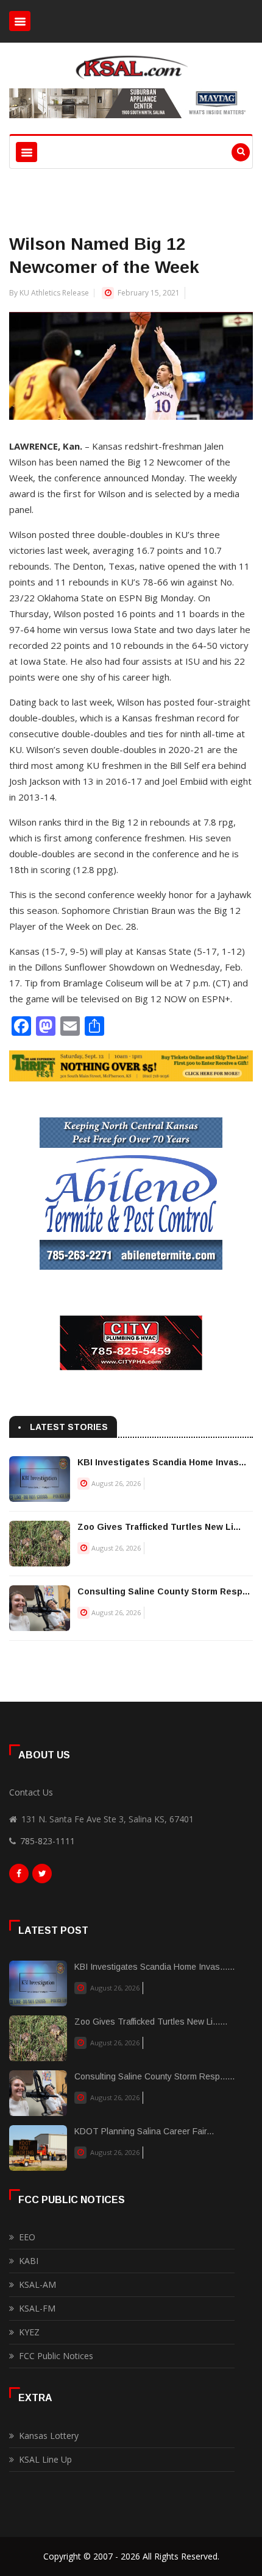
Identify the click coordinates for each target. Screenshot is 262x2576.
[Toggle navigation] (20, 21)
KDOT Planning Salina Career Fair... (144, 2131)
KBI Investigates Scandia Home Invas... (162, 1462)
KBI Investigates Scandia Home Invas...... (154, 1967)
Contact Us (31, 1792)
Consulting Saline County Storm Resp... (164, 1591)
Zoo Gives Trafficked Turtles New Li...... (151, 2022)
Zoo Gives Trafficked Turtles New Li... (159, 1527)
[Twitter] (42, 1877)
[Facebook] (19, 1877)
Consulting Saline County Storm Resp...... (154, 2076)
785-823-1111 (48, 1841)
